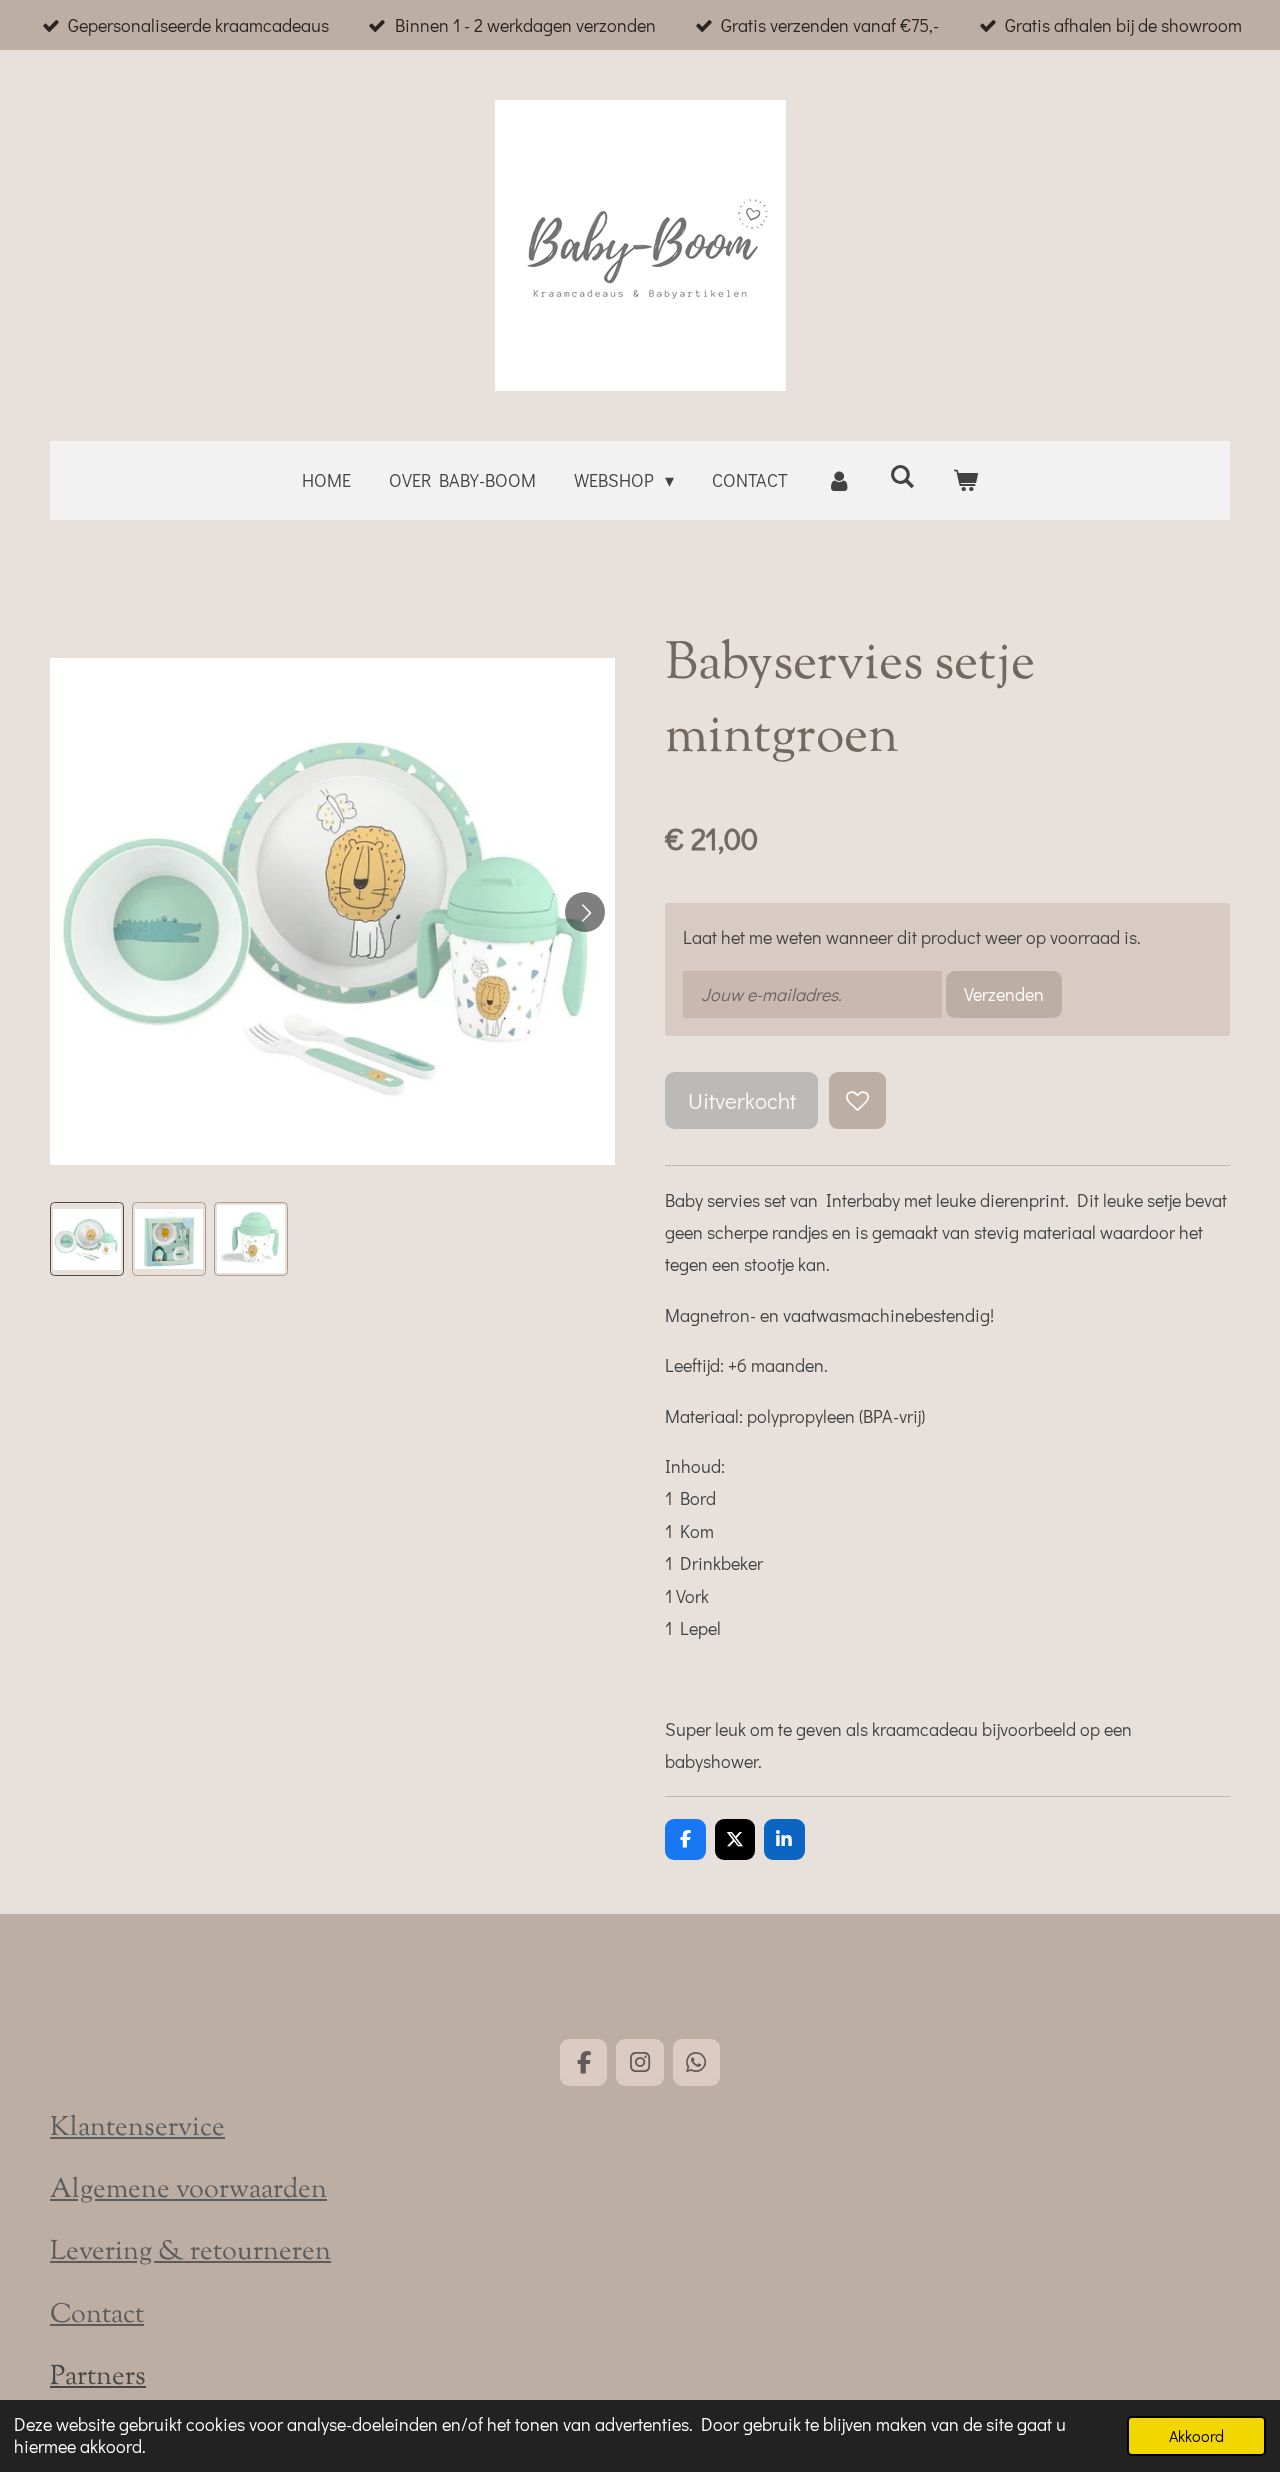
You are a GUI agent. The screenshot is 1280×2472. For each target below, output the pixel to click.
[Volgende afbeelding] (585, 912)
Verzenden (1004, 994)
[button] (87, 1239)
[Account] (838, 480)
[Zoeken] (902, 476)
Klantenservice (137, 2128)
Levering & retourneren (190, 2252)
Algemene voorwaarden (188, 2190)
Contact (97, 2315)
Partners (98, 2377)
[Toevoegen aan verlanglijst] (857, 1100)
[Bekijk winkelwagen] (965, 480)
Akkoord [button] (1196, 2435)
